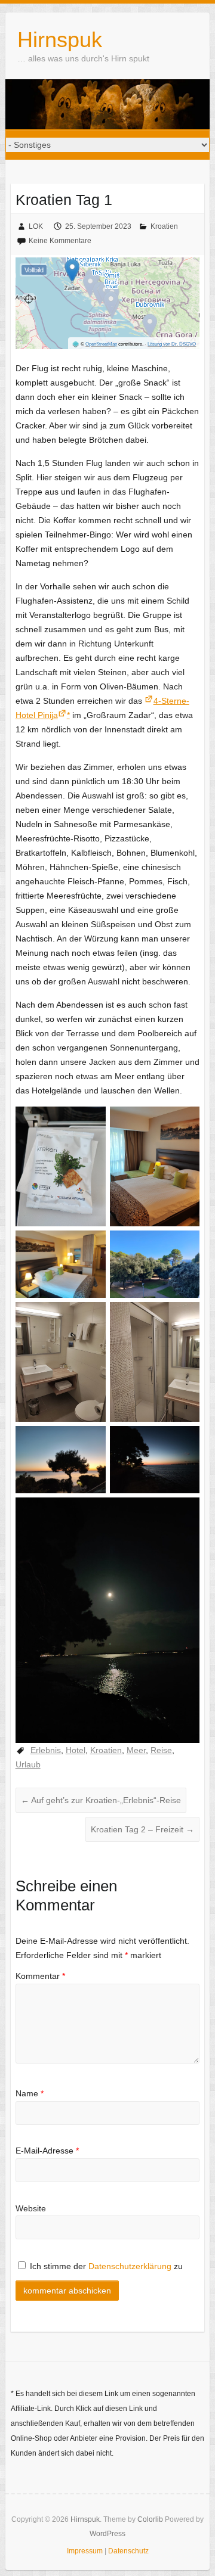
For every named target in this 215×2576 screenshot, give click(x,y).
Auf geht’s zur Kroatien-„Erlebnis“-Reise (101, 1800)
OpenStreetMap (101, 344)
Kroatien (164, 226)
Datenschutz (128, 2551)
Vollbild (34, 270)
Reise (161, 1750)
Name (30, 2093)
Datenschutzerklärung (130, 2266)
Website (31, 2208)
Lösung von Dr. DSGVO (172, 344)
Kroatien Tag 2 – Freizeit (142, 1829)
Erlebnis (46, 1750)
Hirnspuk (60, 40)
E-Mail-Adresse (47, 2151)
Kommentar (40, 1976)
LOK (36, 226)
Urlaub (28, 1764)
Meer (136, 1750)
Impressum (85, 2551)
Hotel (76, 1750)
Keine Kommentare (60, 241)
